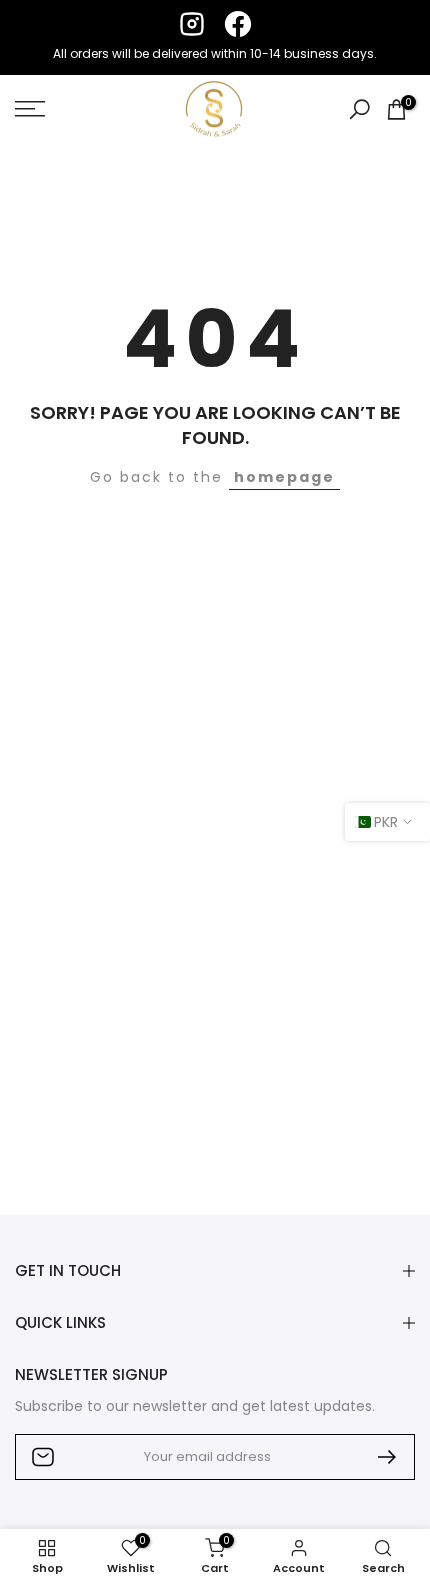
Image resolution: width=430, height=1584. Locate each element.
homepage (284, 477)
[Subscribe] (379, 1457)
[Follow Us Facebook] (238, 24)
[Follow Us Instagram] (192, 24)
